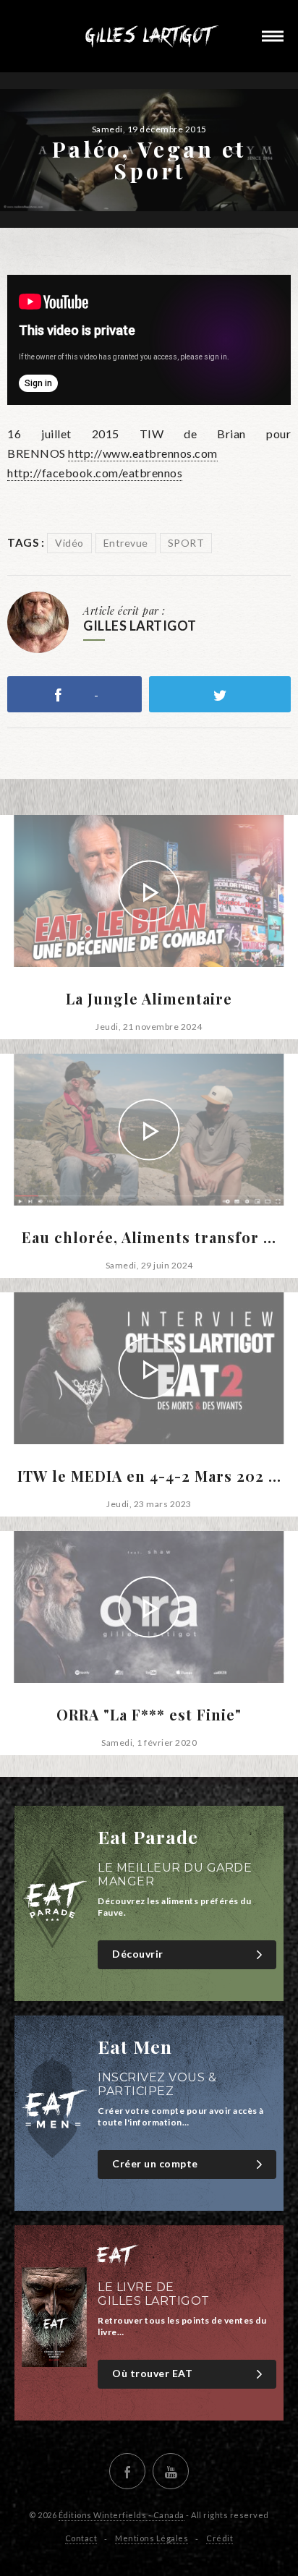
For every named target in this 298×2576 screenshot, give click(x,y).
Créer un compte (155, 2163)
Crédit (220, 2538)
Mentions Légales (152, 2538)
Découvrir (138, 1954)
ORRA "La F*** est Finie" (149, 1715)
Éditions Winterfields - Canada (122, 2515)
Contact (81, 2538)
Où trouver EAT (152, 2373)
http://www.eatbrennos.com (143, 453)
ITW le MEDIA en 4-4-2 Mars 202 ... (149, 1476)
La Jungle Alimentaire (149, 999)
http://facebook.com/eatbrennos (95, 473)
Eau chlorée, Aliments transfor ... (149, 1237)
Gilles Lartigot (149, 36)
